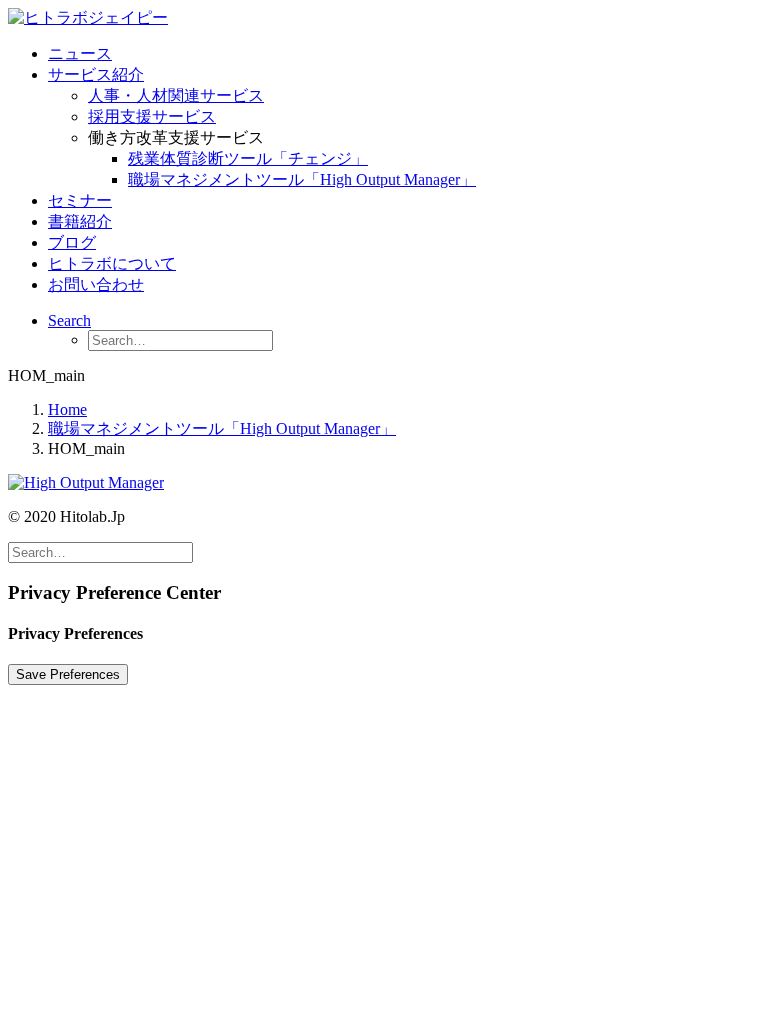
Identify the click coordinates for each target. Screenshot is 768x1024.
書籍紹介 (80, 221)
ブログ (72, 242)
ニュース (80, 53)
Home (67, 409)
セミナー (80, 200)
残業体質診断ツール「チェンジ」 (248, 158)
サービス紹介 (96, 74)
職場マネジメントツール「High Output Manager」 (302, 179)
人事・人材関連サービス (176, 95)
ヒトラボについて (112, 263)
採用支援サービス (152, 116)
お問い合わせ (96, 284)
